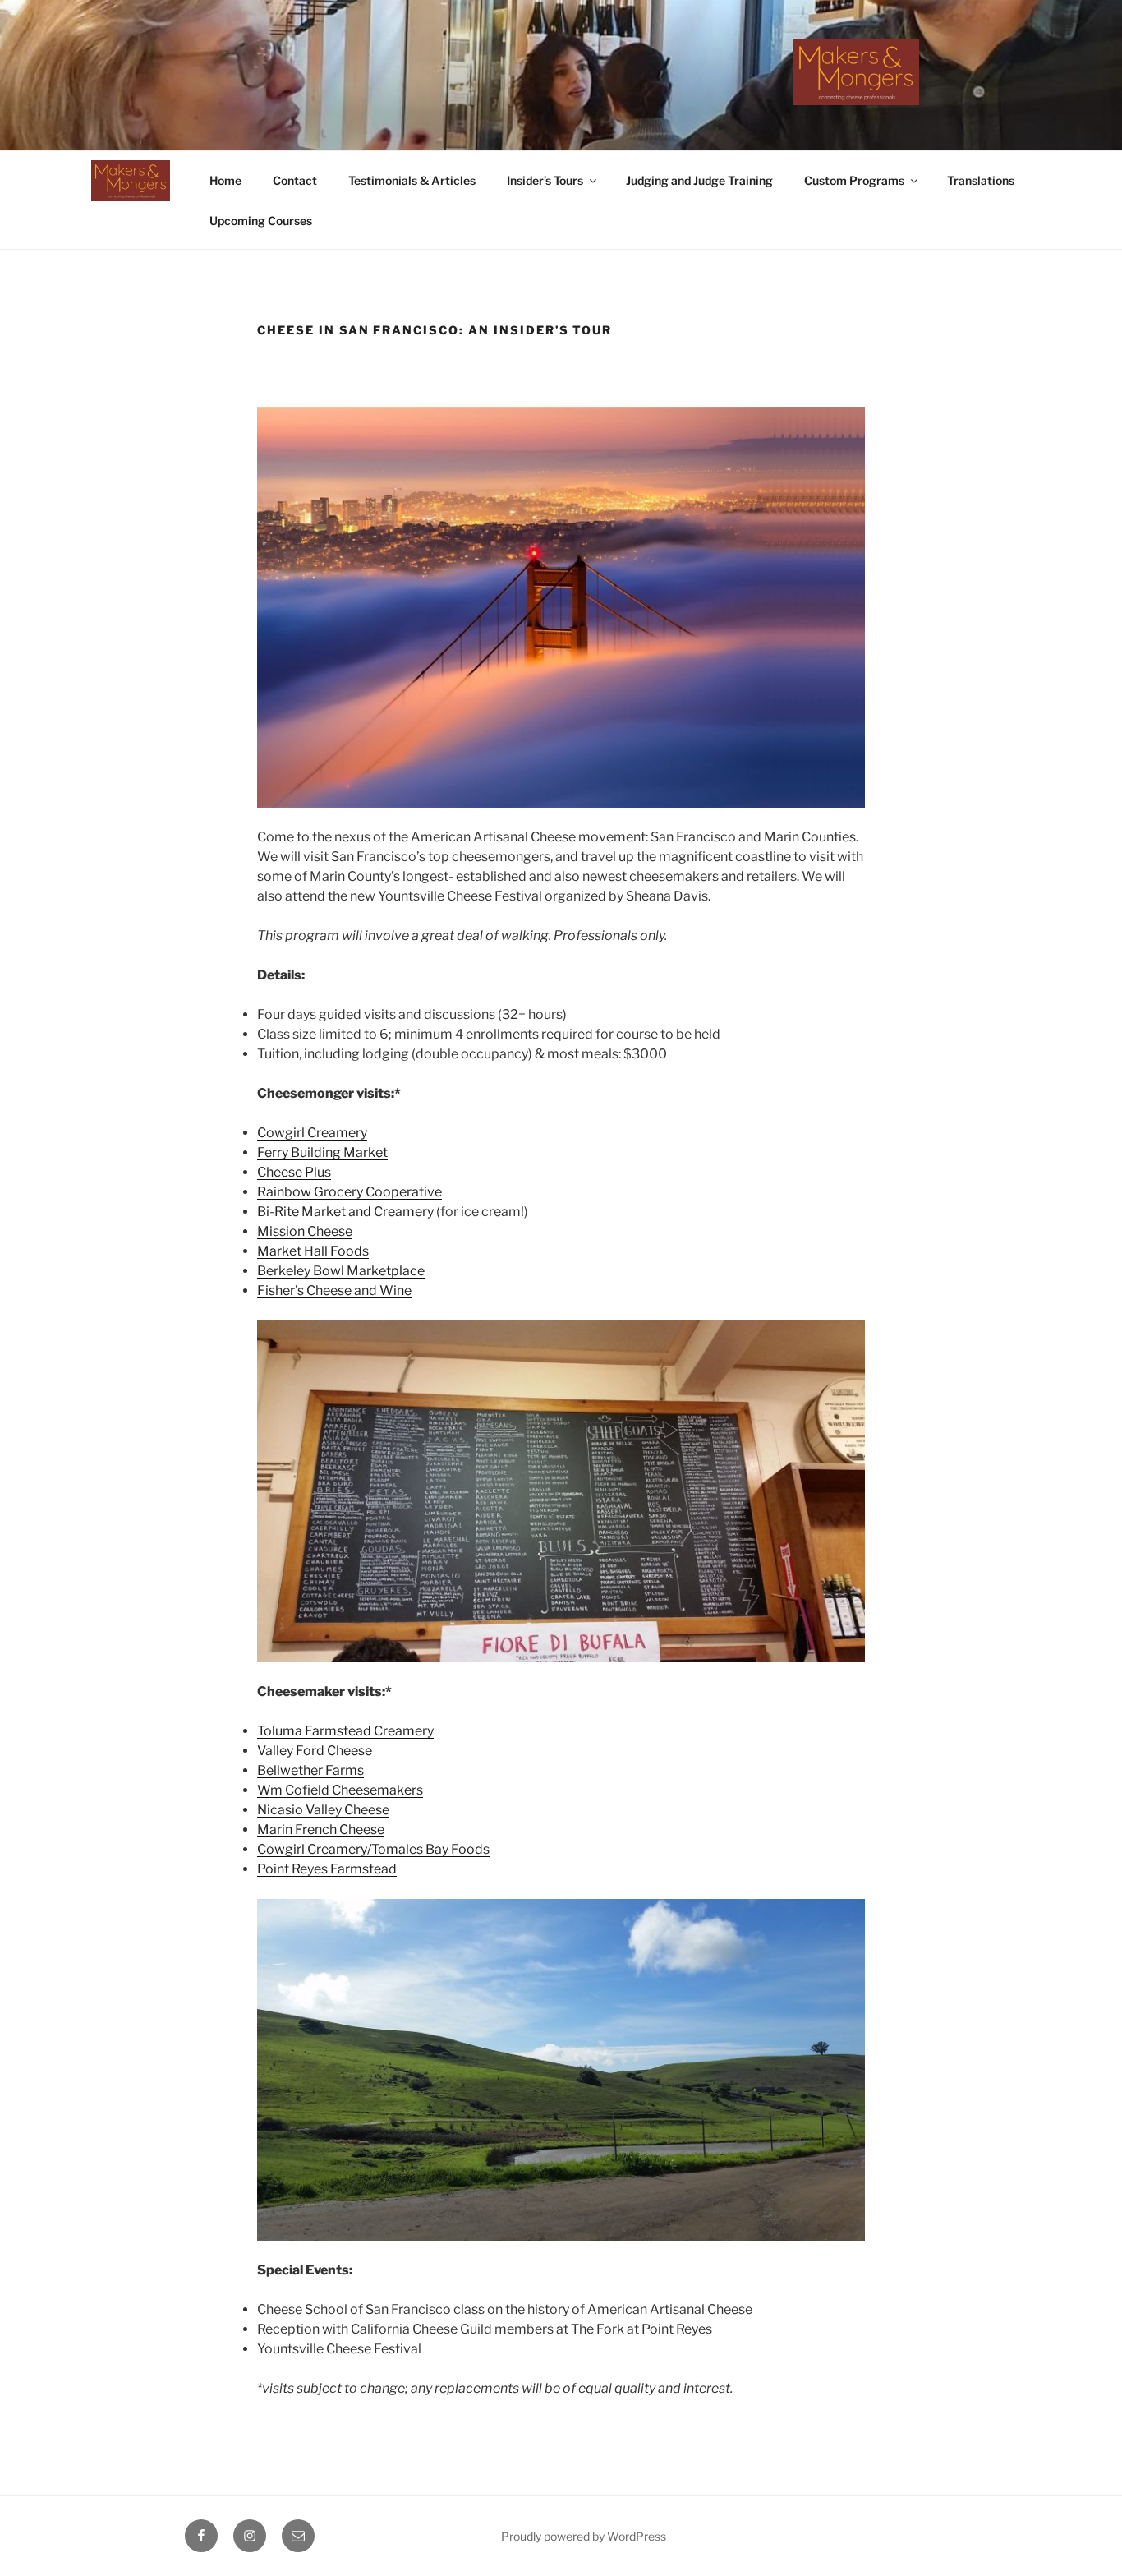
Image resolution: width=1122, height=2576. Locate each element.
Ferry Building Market (322, 1152)
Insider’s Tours (545, 180)
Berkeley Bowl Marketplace (341, 1271)
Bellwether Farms (310, 1770)
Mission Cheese (305, 1231)
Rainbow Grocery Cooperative (349, 1192)
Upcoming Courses (261, 221)
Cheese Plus (294, 1172)
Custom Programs (854, 180)
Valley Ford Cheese (315, 1751)
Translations (981, 180)
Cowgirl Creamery (312, 1133)
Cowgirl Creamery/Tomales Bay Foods (373, 1849)
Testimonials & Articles (412, 180)
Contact (295, 180)
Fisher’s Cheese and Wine (334, 1290)
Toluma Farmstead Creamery (345, 1731)
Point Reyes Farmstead (327, 1869)
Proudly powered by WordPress (584, 2536)
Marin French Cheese (321, 1829)
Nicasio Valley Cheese (323, 1810)
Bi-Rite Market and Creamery (345, 1212)
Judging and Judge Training (699, 180)
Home (225, 180)
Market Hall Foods (313, 1251)
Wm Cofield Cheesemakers (340, 1790)
